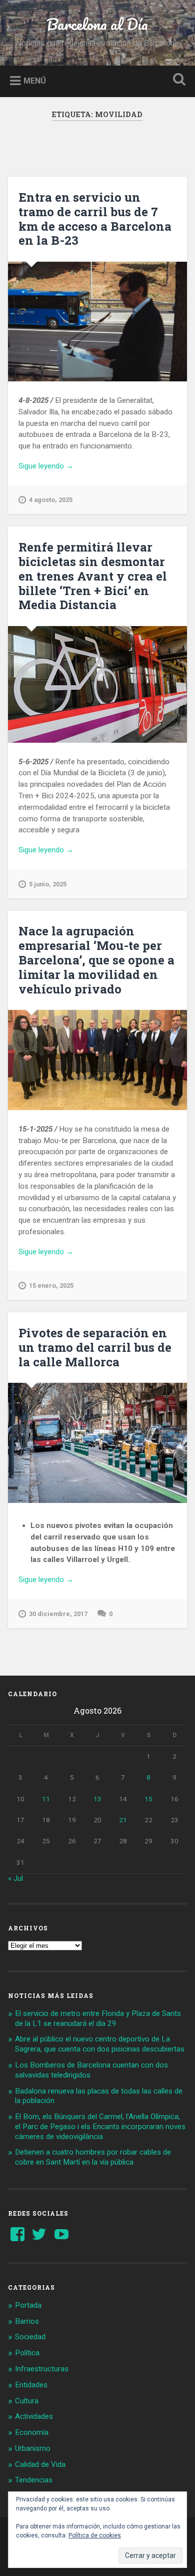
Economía (32, 2432)
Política (27, 2353)
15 (148, 1799)
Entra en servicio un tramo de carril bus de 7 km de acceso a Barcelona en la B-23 (95, 219)
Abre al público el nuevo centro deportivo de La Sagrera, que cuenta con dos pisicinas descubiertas (100, 2044)
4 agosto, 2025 (51, 500)
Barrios (27, 2321)
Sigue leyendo (59, 466)
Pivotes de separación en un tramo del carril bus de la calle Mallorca (95, 1347)
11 (46, 1799)
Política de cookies (95, 2535)
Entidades (31, 2385)
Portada (28, 2305)
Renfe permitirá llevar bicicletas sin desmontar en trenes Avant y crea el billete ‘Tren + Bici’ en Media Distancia (93, 576)
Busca (177, 80)
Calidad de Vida (40, 2464)
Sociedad (30, 2337)
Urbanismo (33, 2448)
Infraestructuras (42, 2369)
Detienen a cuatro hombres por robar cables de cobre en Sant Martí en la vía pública (93, 2157)
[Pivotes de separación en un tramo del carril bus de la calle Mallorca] (98, 1443)
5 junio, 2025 (48, 884)
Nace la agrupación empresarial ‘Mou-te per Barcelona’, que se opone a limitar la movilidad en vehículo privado (96, 960)
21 (123, 1820)
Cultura (27, 2401)
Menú (35, 80)
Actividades (34, 2416)
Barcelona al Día (97, 24)
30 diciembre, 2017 (58, 1614)
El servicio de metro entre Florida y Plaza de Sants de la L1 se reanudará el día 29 (98, 2018)
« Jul (15, 1878)
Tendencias (34, 2480)
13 (97, 1799)
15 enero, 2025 (51, 1285)
